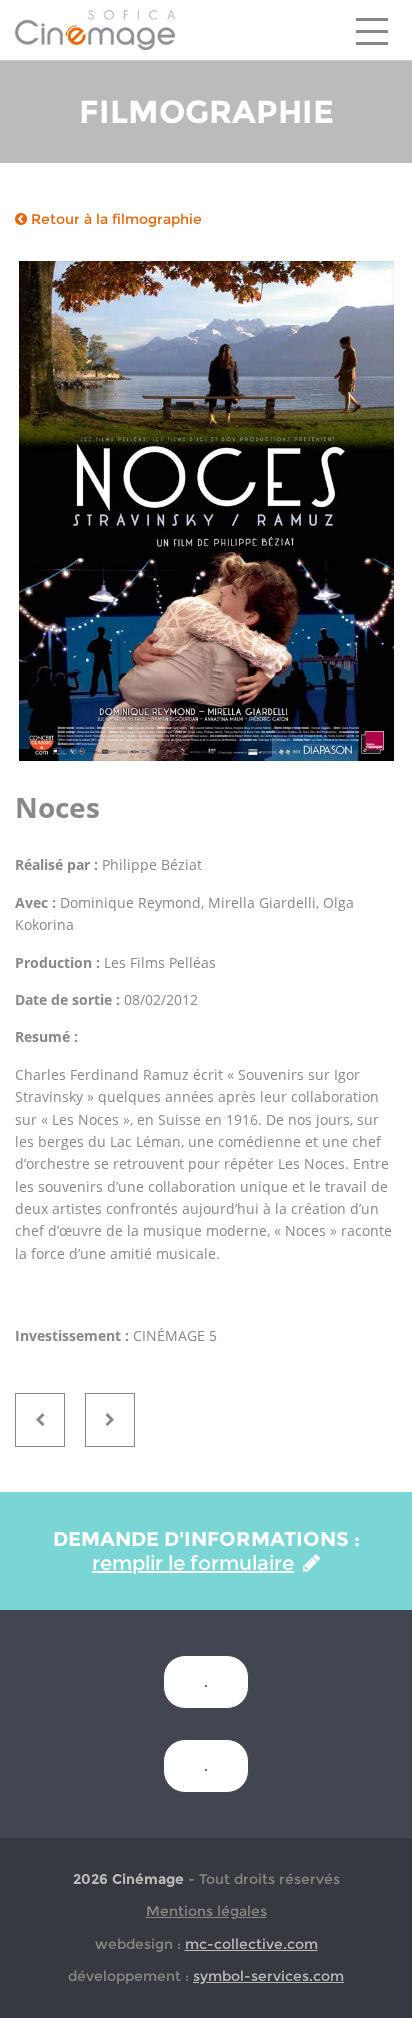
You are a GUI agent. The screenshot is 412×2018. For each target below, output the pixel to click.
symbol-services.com (268, 1976)
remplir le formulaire (193, 1563)
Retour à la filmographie (114, 219)
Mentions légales (206, 1911)
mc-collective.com (251, 1944)
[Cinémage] (95, 29)
